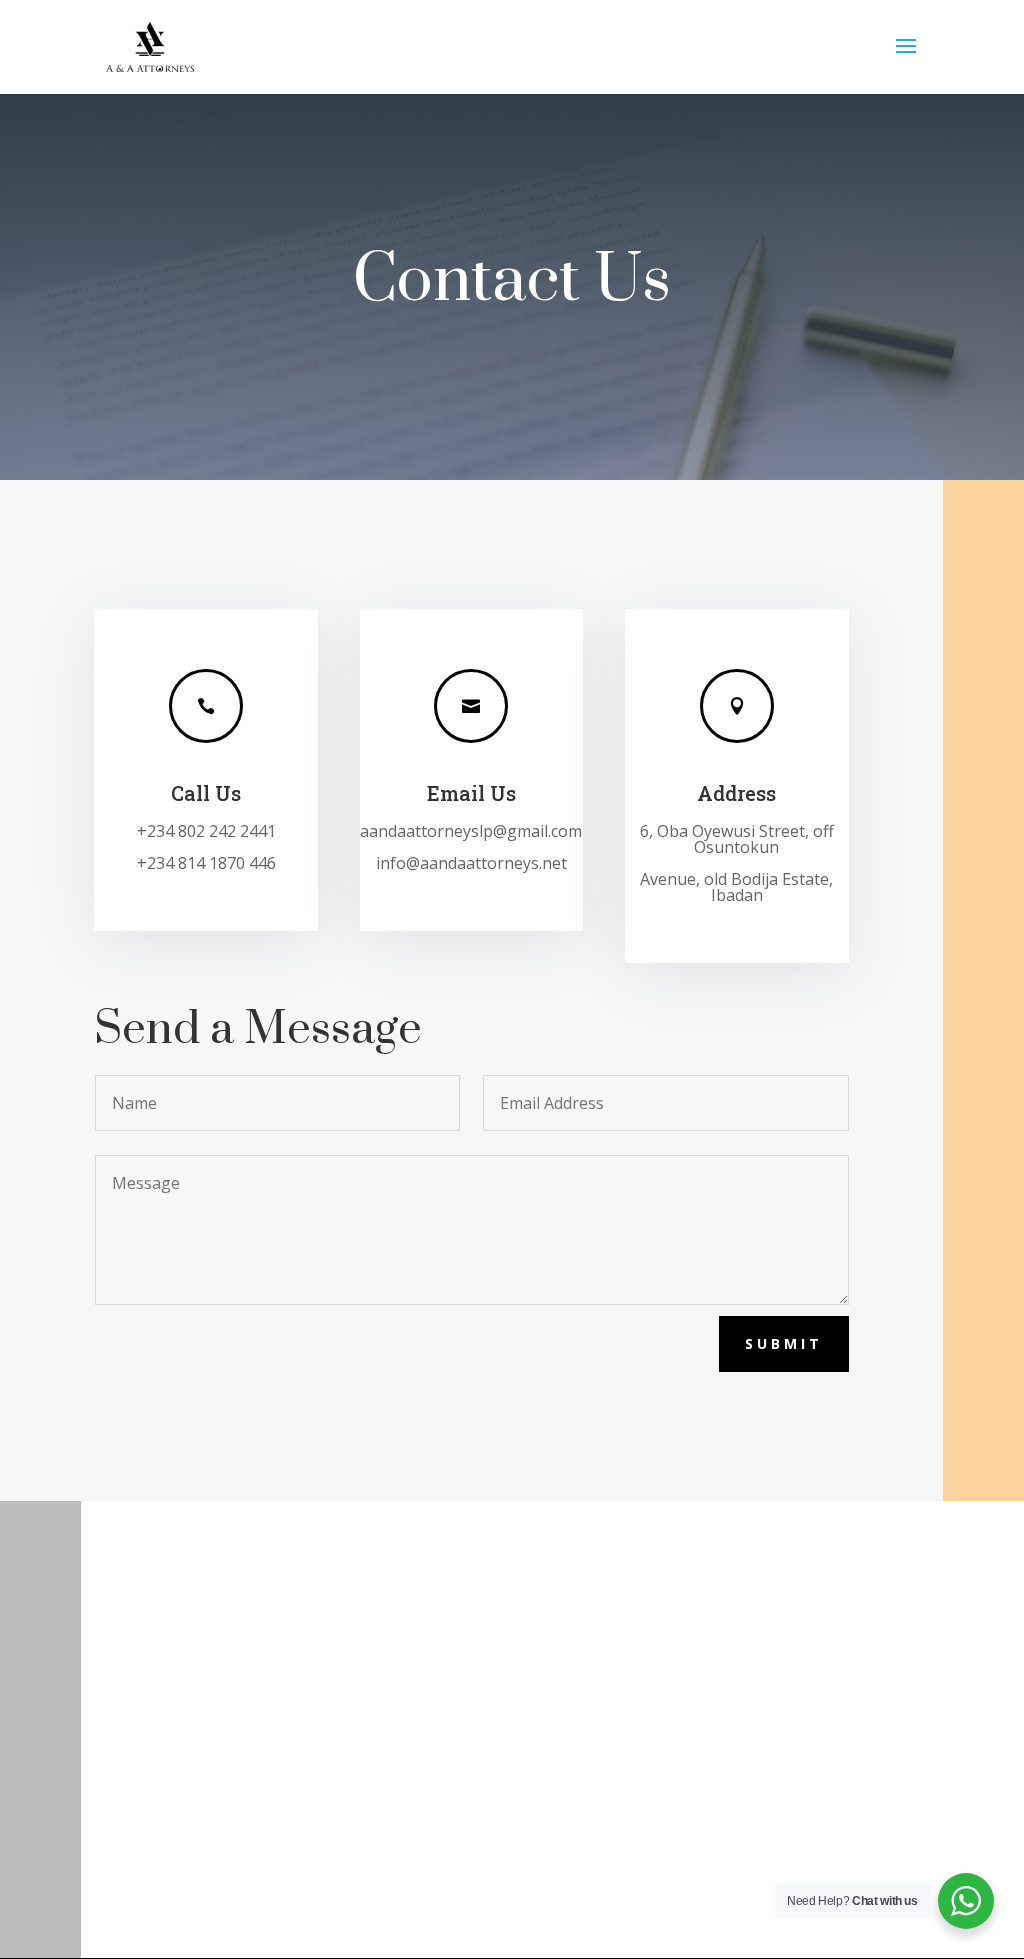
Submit (784, 1343)
